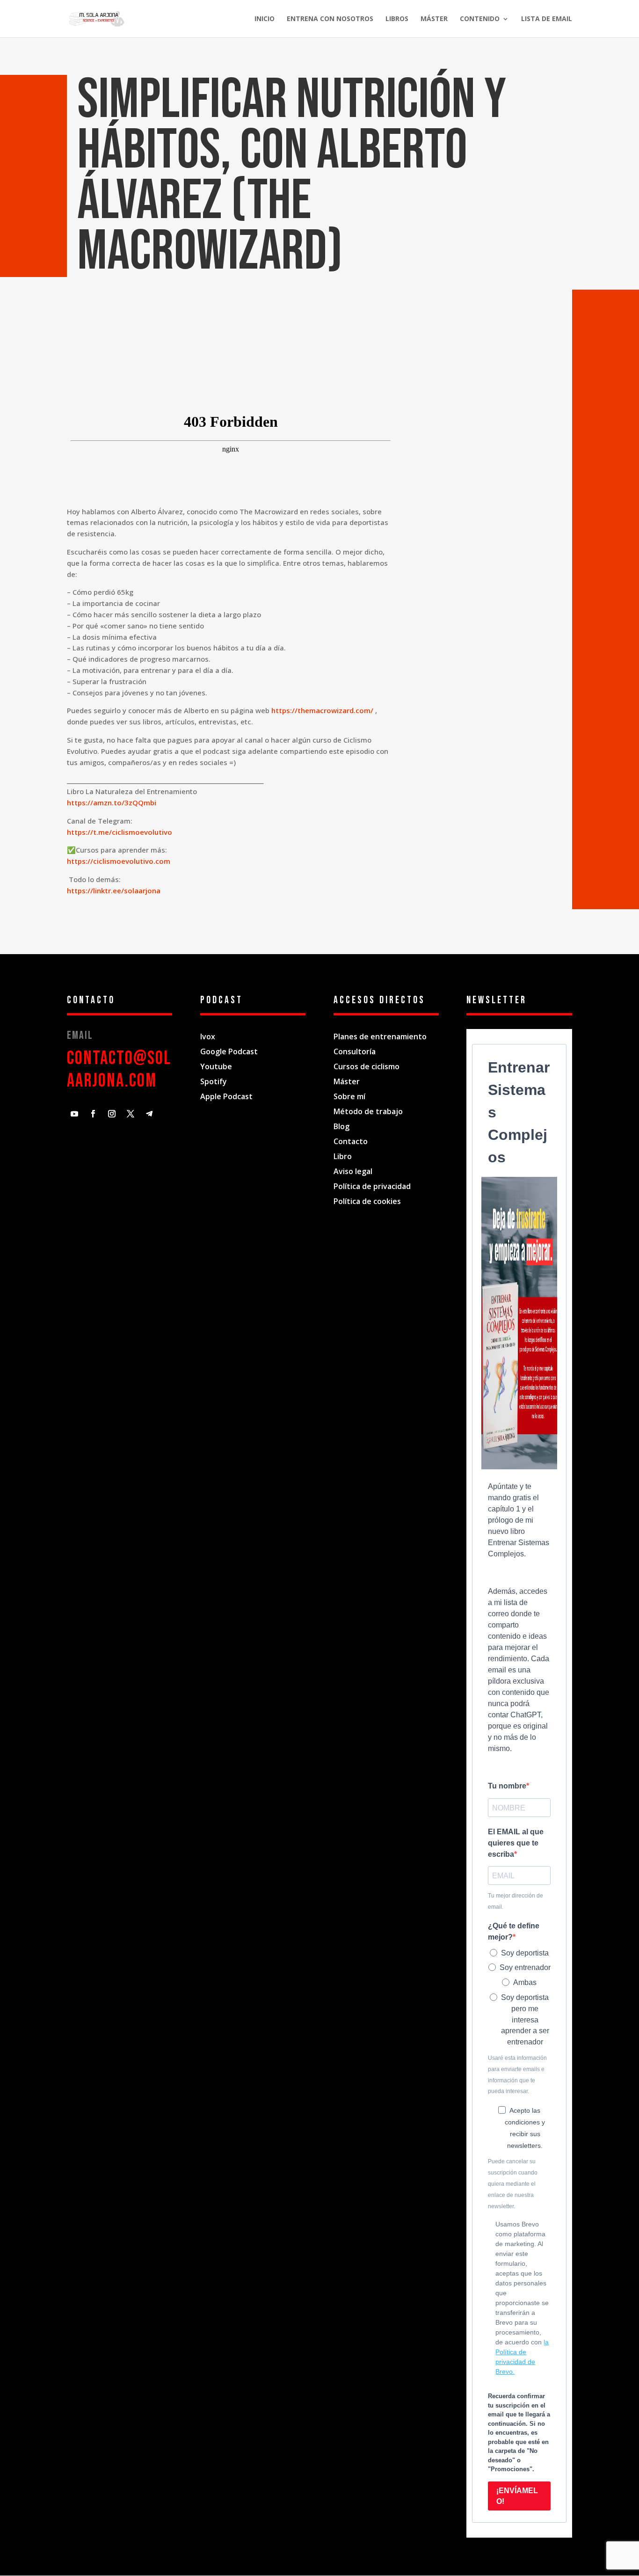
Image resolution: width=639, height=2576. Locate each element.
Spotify (214, 1081)
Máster (434, 19)
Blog (341, 1126)
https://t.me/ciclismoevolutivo (120, 832)
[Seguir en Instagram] (112, 1114)
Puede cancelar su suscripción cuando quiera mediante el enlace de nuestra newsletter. (513, 2184)
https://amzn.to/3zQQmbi (112, 803)
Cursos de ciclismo (367, 1066)
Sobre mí (350, 1096)
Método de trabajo (368, 1111)
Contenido (480, 19)
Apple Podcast (226, 1096)
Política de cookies (367, 1201)
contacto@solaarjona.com (119, 1070)
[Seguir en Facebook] (93, 1114)
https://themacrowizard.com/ (322, 710)
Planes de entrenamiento (380, 1036)
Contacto (351, 1141)
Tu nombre (507, 1786)
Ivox (208, 1036)
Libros (397, 19)
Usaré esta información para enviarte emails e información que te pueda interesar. (517, 2075)
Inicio (265, 19)
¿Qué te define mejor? (514, 1931)
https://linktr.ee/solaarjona (114, 890)
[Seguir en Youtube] (74, 1114)
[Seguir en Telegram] (149, 1114)
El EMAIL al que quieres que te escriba (516, 1843)
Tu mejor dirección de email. (516, 1901)
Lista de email (547, 19)
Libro (343, 1156)
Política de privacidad (372, 1186)
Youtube (216, 1066)
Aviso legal (353, 1171)
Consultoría (355, 1051)
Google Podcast (229, 1051)
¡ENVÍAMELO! (517, 2496)
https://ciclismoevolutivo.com (119, 861)
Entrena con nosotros (330, 19)
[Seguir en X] (131, 1114)
